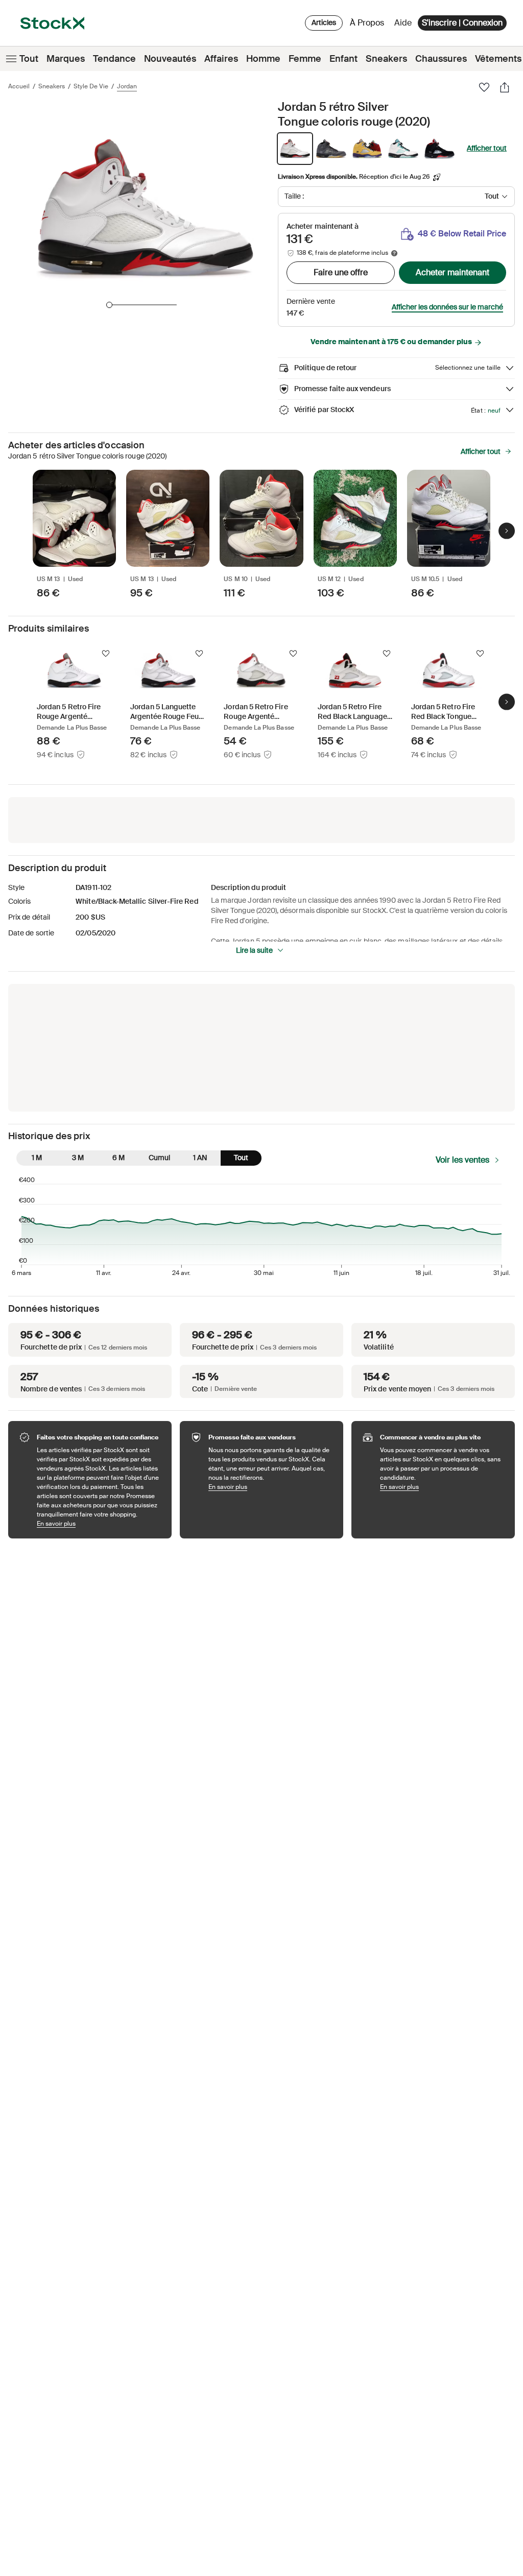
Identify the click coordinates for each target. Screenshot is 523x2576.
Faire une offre (341, 272)
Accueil (19, 86)
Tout (29, 59)
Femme (305, 59)
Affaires (221, 59)
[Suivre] (106, 654)
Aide (403, 23)
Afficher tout (487, 148)
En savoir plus (99, 1523)
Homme (263, 59)
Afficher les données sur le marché (447, 307)
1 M (37, 1158)
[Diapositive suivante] (507, 531)
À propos (369, 25)
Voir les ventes (462, 1160)
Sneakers (386, 59)
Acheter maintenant (453, 272)
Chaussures (441, 59)
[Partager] (505, 87)
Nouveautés (170, 59)
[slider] (109, 305)
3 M (78, 1158)
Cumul (159, 1158)
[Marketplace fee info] (394, 253)
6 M (118, 1158)
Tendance (114, 59)
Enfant (343, 59)
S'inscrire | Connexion (462, 23)
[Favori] (484, 87)
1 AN (200, 1158)
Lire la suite (254, 950)
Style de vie (91, 86)
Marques (66, 59)
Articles (324, 22)
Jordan (127, 86)
